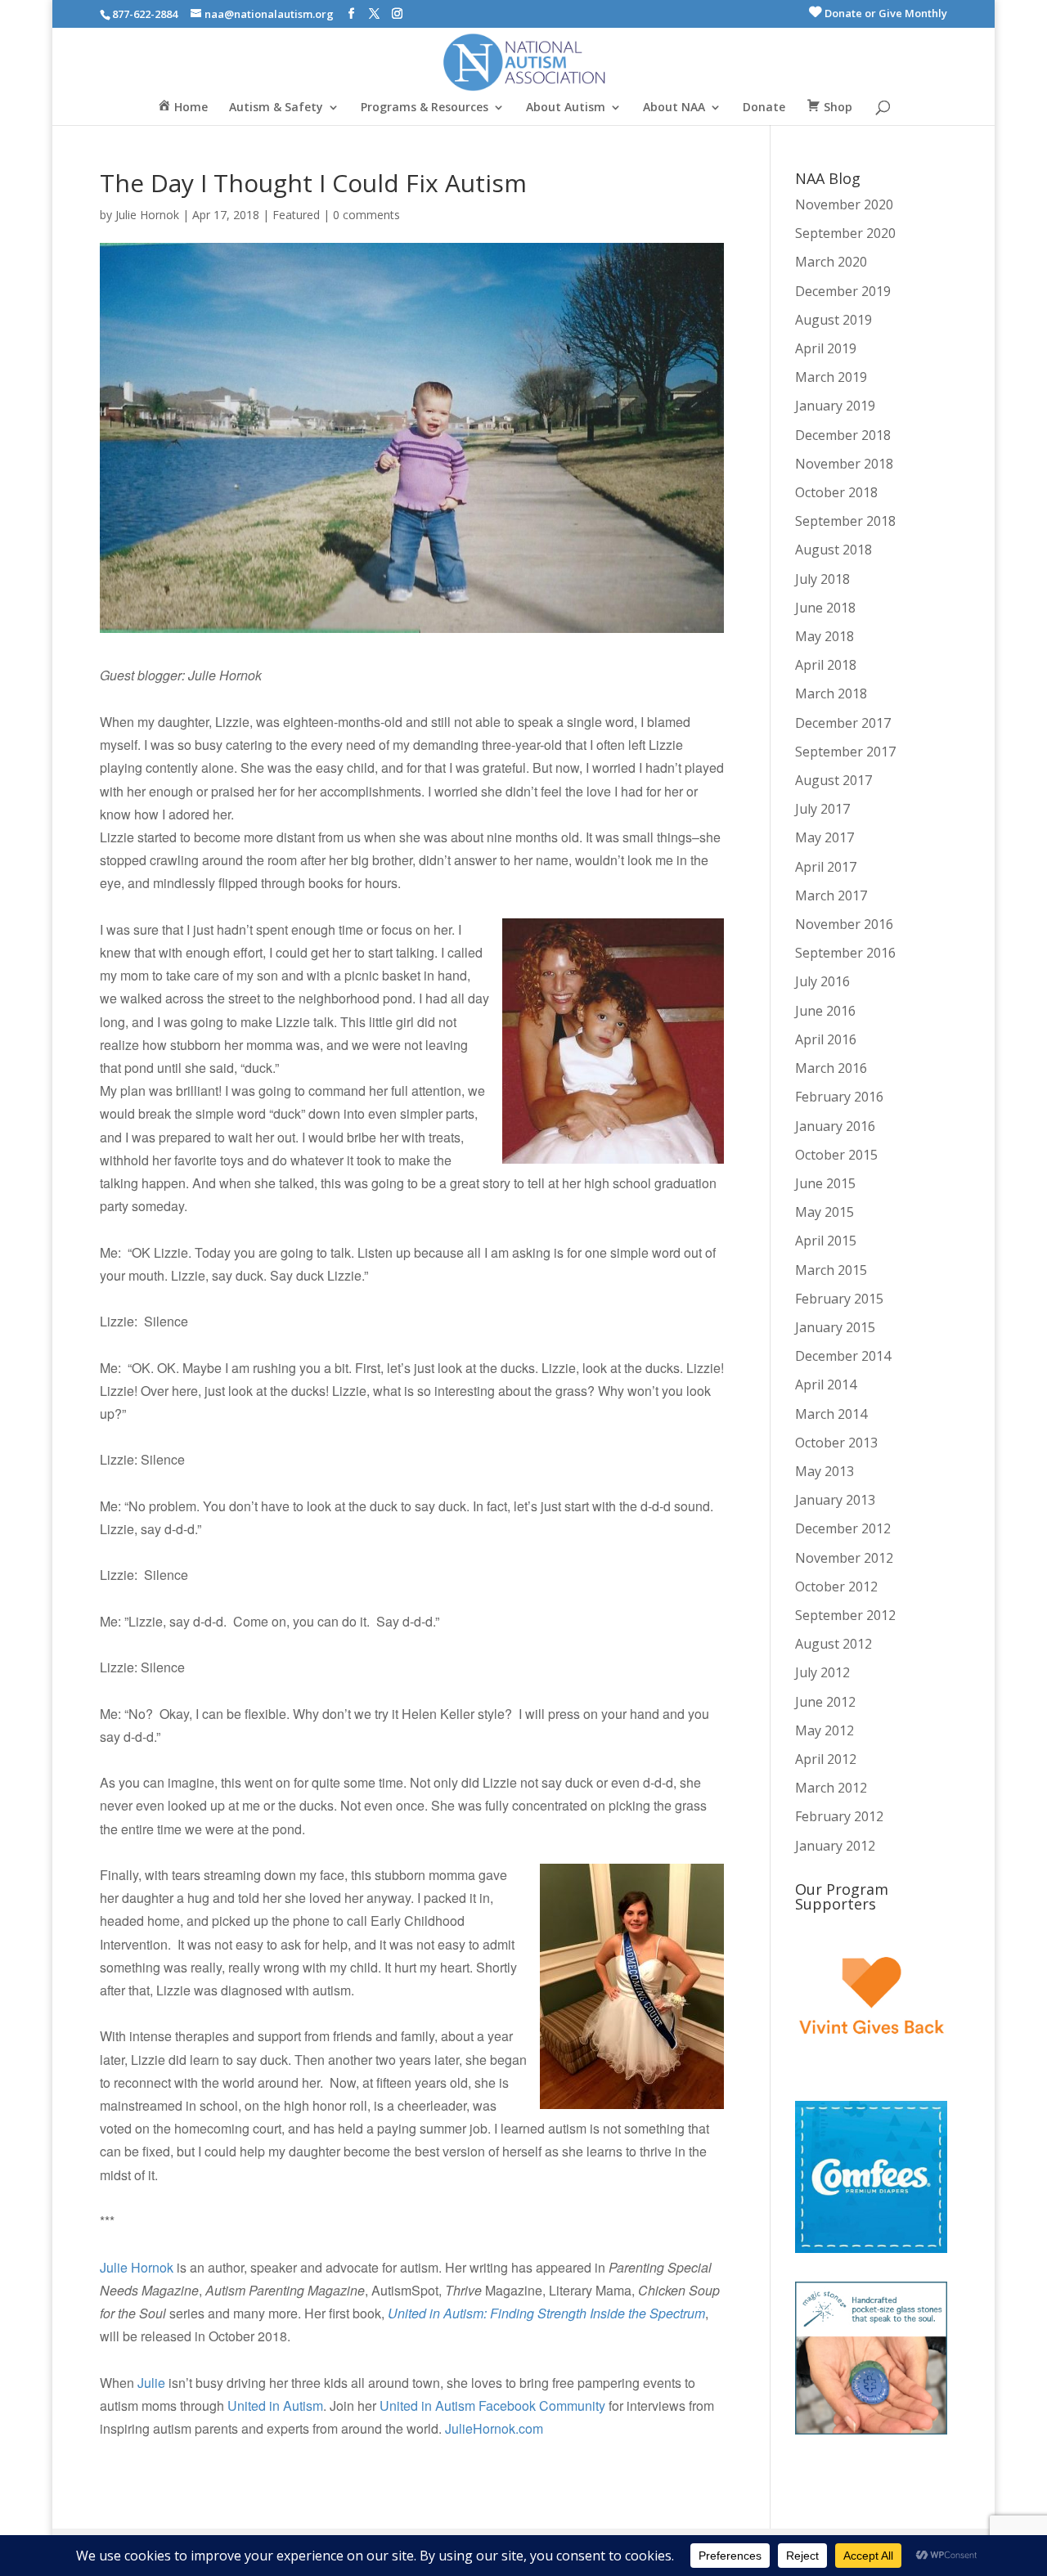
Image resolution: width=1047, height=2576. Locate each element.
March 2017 (831, 895)
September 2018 (845, 521)
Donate (764, 108)
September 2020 (845, 233)
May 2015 (825, 1212)
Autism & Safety (276, 108)
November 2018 (844, 464)
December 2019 (843, 291)
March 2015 (831, 1270)
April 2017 (826, 867)
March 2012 (831, 1788)
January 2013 (835, 1500)
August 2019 (834, 320)
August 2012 (834, 1644)
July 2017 (822, 809)
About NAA (674, 108)
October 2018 (836, 492)
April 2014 (826, 1384)
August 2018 (834, 550)
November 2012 (844, 1558)
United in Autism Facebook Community (492, 2405)
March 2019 (831, 377)
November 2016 (844, 924)
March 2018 (831, 693)
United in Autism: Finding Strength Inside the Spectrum (546, 2313)
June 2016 (825, 1011)
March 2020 (831, 262)
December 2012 (843, 1528)
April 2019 (826, 348)
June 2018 (825, 608)
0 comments (366, 215)
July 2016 (822, 981)
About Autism (566, 108)
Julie (151, 2383)
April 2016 (826, 1039)
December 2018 (843, 435)
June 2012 (825, 1702)
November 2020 (844, 204)
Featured (296, 215)
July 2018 (822, 579)
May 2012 (825, 1730)
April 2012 (826, 1759)
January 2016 (835, 1126)
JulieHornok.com (496, 2428)
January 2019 (835, 406)
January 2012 (835, 1846)
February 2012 (839, 1816)
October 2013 (836, 1443)
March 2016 (831, 1068)
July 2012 (822, 1672)
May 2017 (825, 837)
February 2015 (839, 1299)
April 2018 (826, 665)
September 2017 (845, 752)
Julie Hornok (147, 215)
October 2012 (836, 1586)
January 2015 (835, 1327)
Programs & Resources (425, 108)
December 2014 (843, 1356)
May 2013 (825, 1471)
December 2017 (843, 723)
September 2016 (845, 953)
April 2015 (826, 1241)
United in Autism (275, 2405)
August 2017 (834, 780)
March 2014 (831, 1414)
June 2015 (825, 1183)
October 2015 (836, 1155)
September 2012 (845, 1615)
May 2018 (825, 636)
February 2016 (839, 1097)
